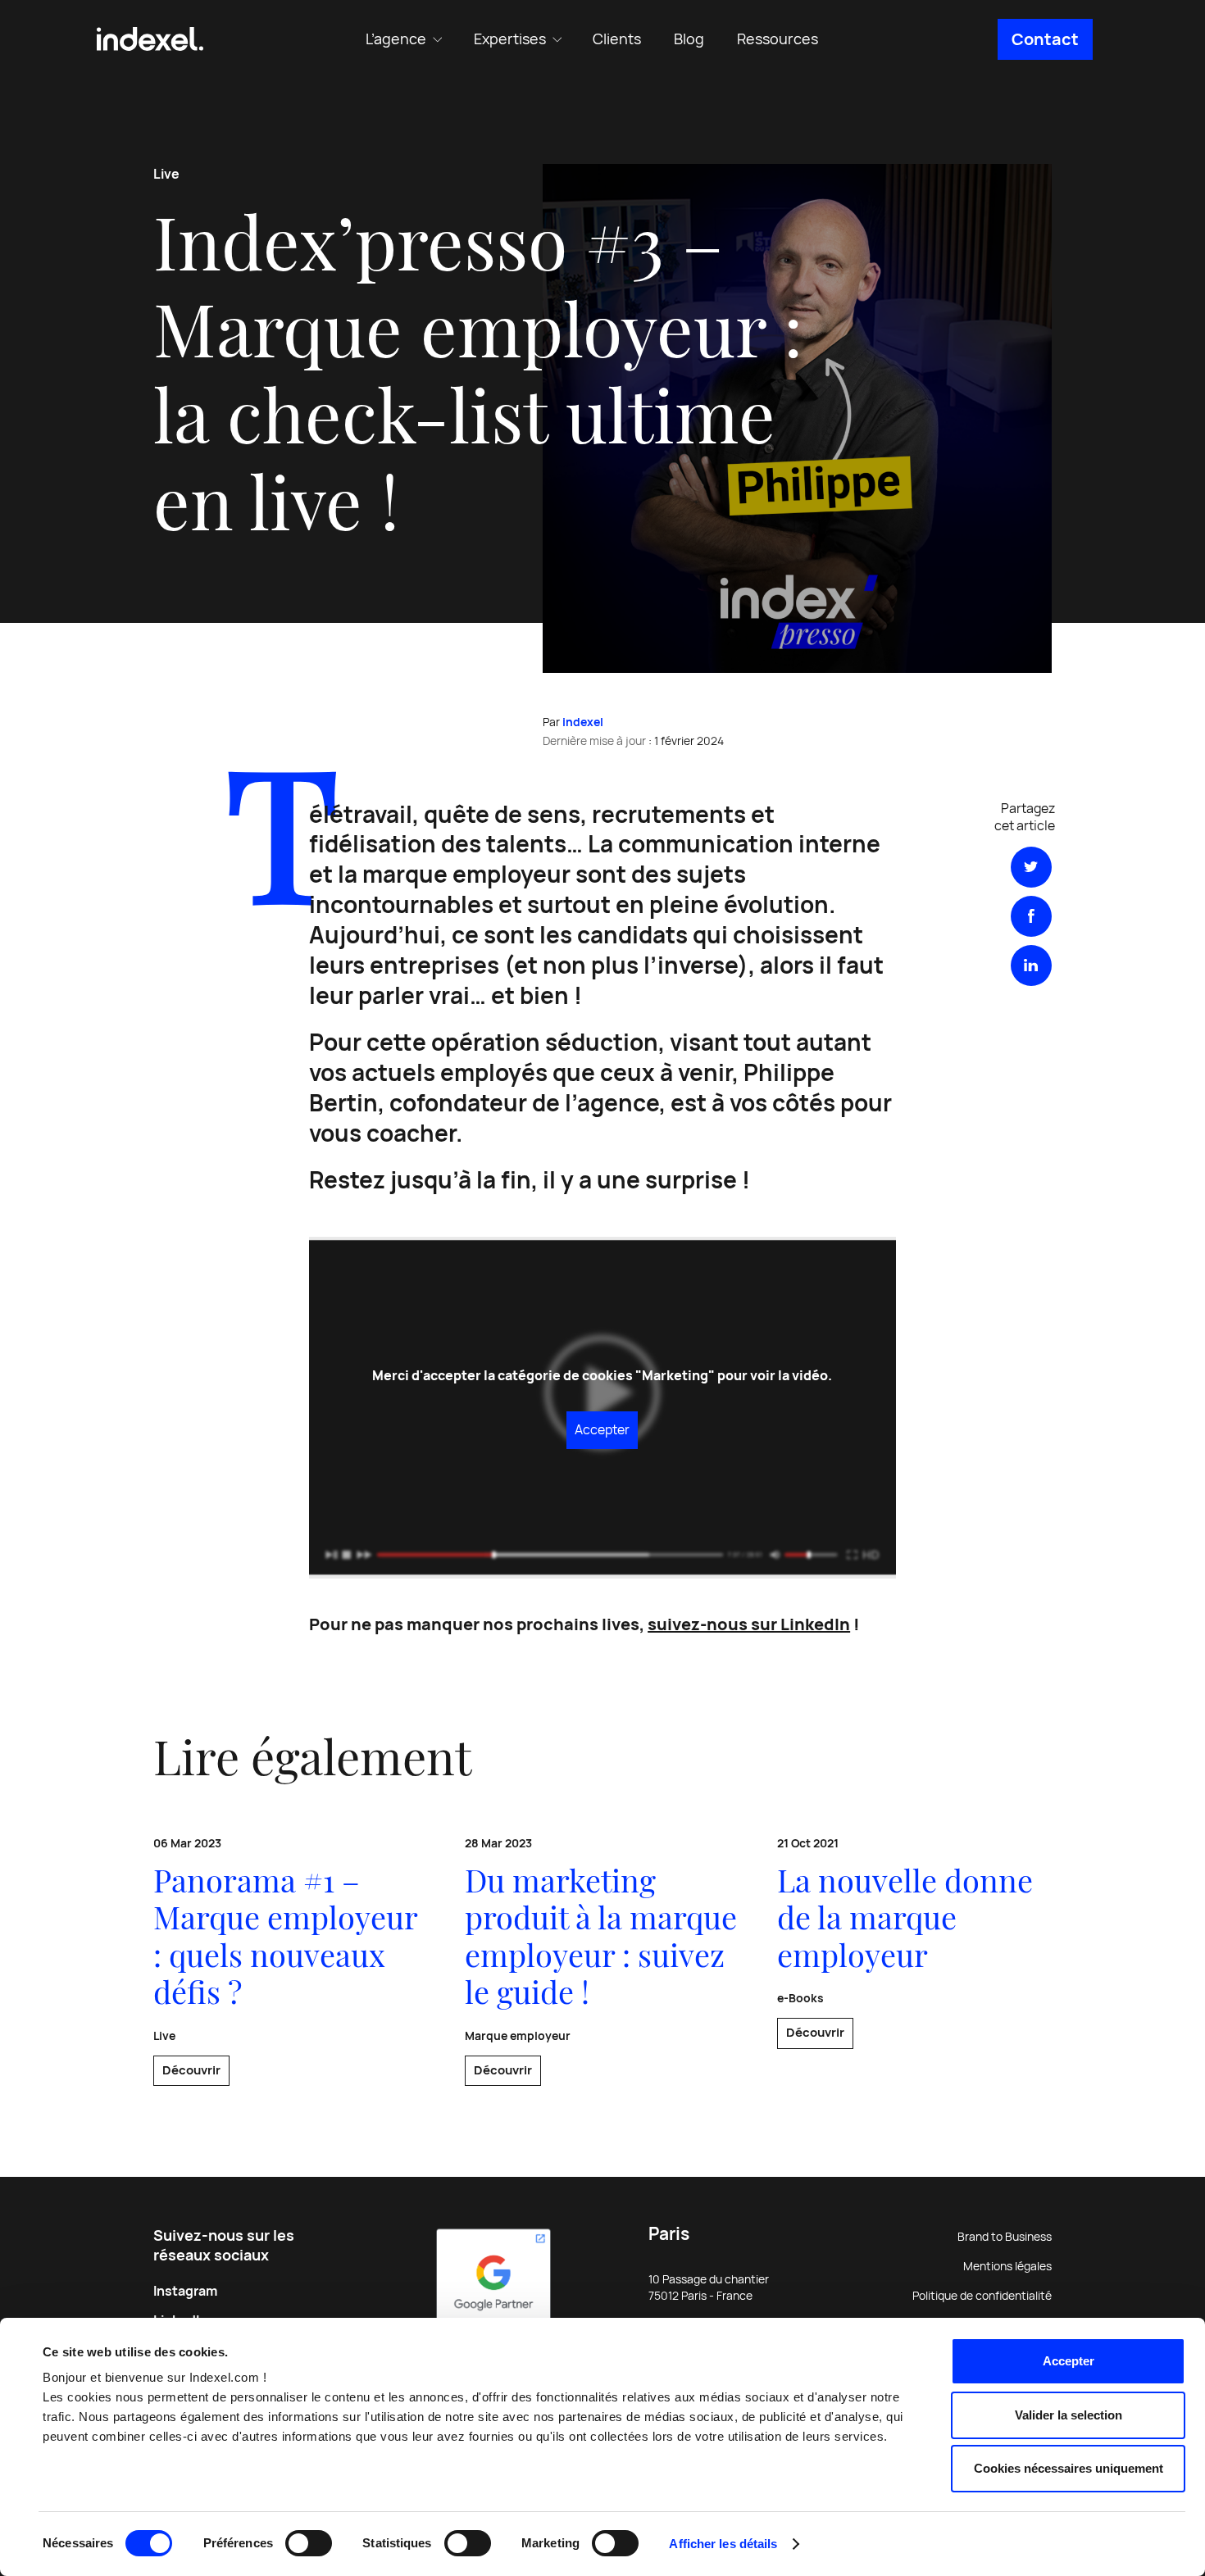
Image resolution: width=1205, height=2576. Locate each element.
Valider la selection (1069, 2415)
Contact (1045, 39)
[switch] (309, 2543)
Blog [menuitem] (689, 39)
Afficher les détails (723, 2544)
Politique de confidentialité (982, 2296)
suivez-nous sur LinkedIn (749, 1624)
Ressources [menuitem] (778, 39)
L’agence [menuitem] (396, 39)
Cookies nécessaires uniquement (1069, 2468)
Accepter (1069, 2361)
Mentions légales (1007, 2266)
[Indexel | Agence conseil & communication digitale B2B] (150, 39)
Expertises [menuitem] (510, 39)
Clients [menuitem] (617, 39)
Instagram (185, 2291)
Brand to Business (1005, 2237)
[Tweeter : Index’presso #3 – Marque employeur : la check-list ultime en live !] (1031, 867)
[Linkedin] (1031, 965)
